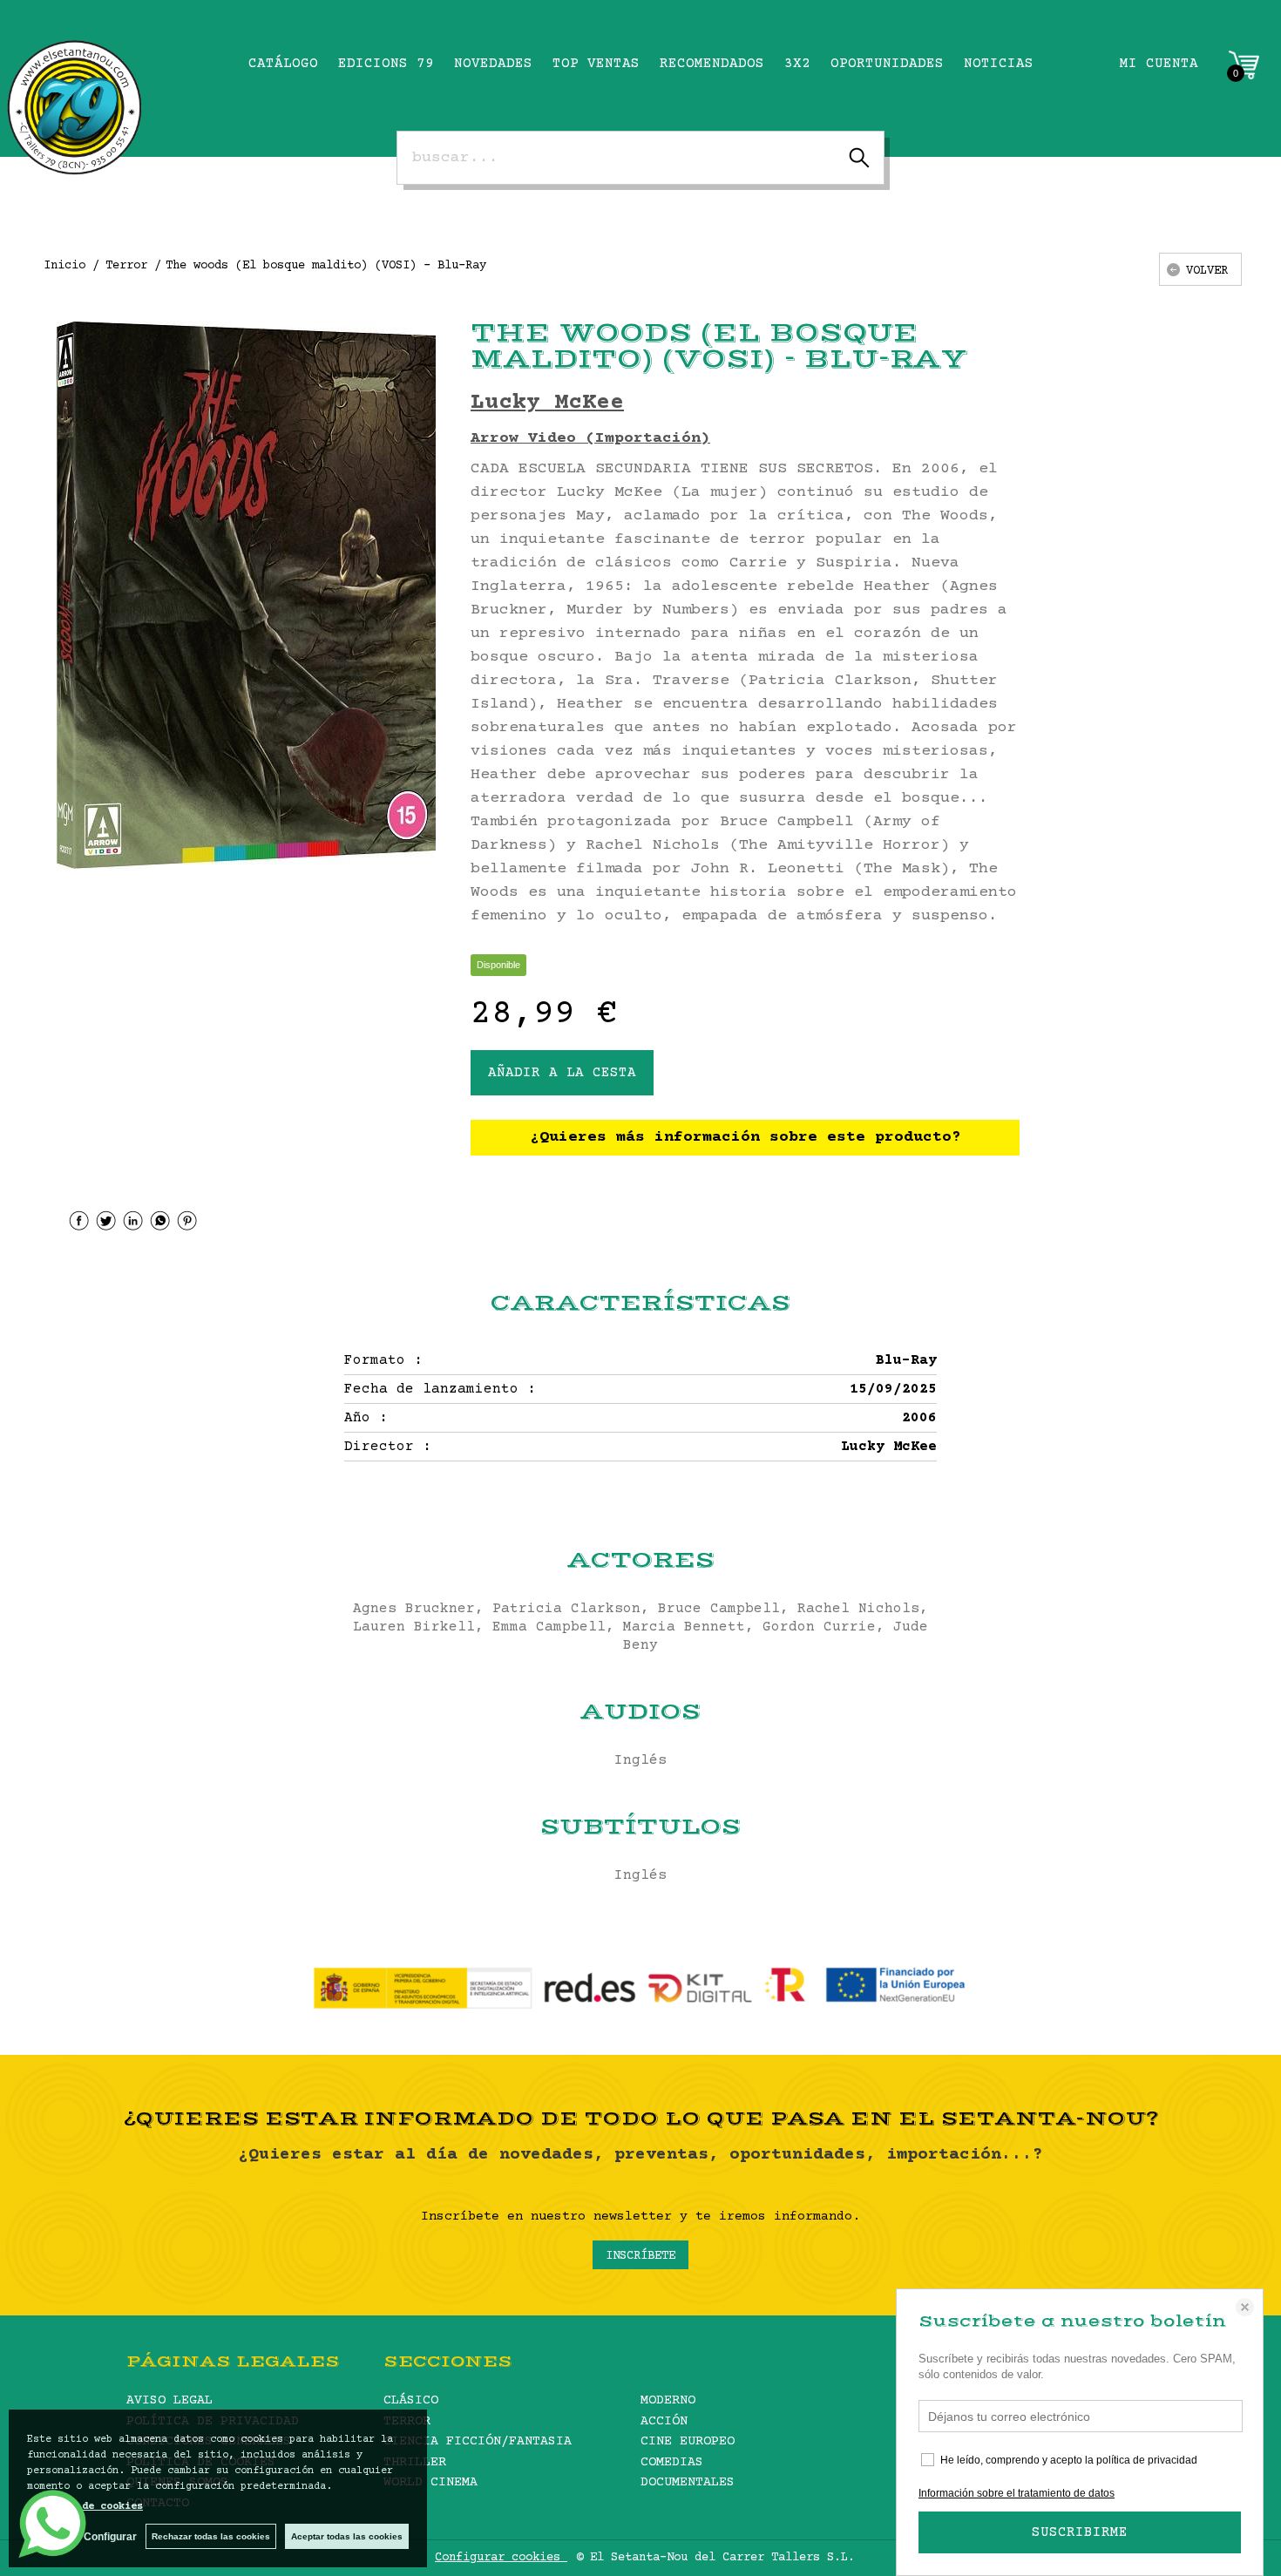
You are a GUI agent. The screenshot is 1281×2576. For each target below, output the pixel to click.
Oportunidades (887, 64)
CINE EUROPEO (688, 2441)
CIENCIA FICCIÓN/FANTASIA (478, 2441)
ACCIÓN (664, 2421)
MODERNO (668, 2400)
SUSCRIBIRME (1080, 2532)
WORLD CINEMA (430, 2482)
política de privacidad (1147, 2460)
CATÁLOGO (283, 64)
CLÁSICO (411, 2400)
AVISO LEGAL (169, 2400)
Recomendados (712, 64)
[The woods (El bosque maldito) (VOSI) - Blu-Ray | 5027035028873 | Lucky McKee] (246, 595)
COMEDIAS (672, 2462)
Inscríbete (640, 2256)
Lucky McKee (547, 403)
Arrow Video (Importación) (590, 438)
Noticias (999, 64)
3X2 (797, 64)
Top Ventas (596, 64)
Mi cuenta (1159, 64)
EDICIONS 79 (386, 64)
